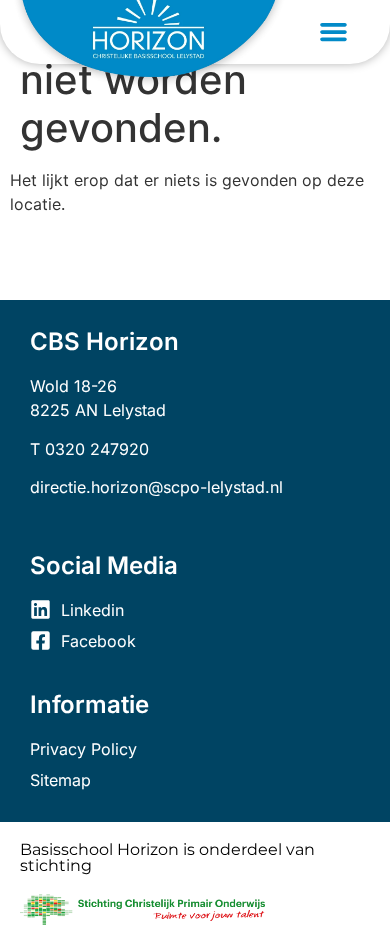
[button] (334, 32)
